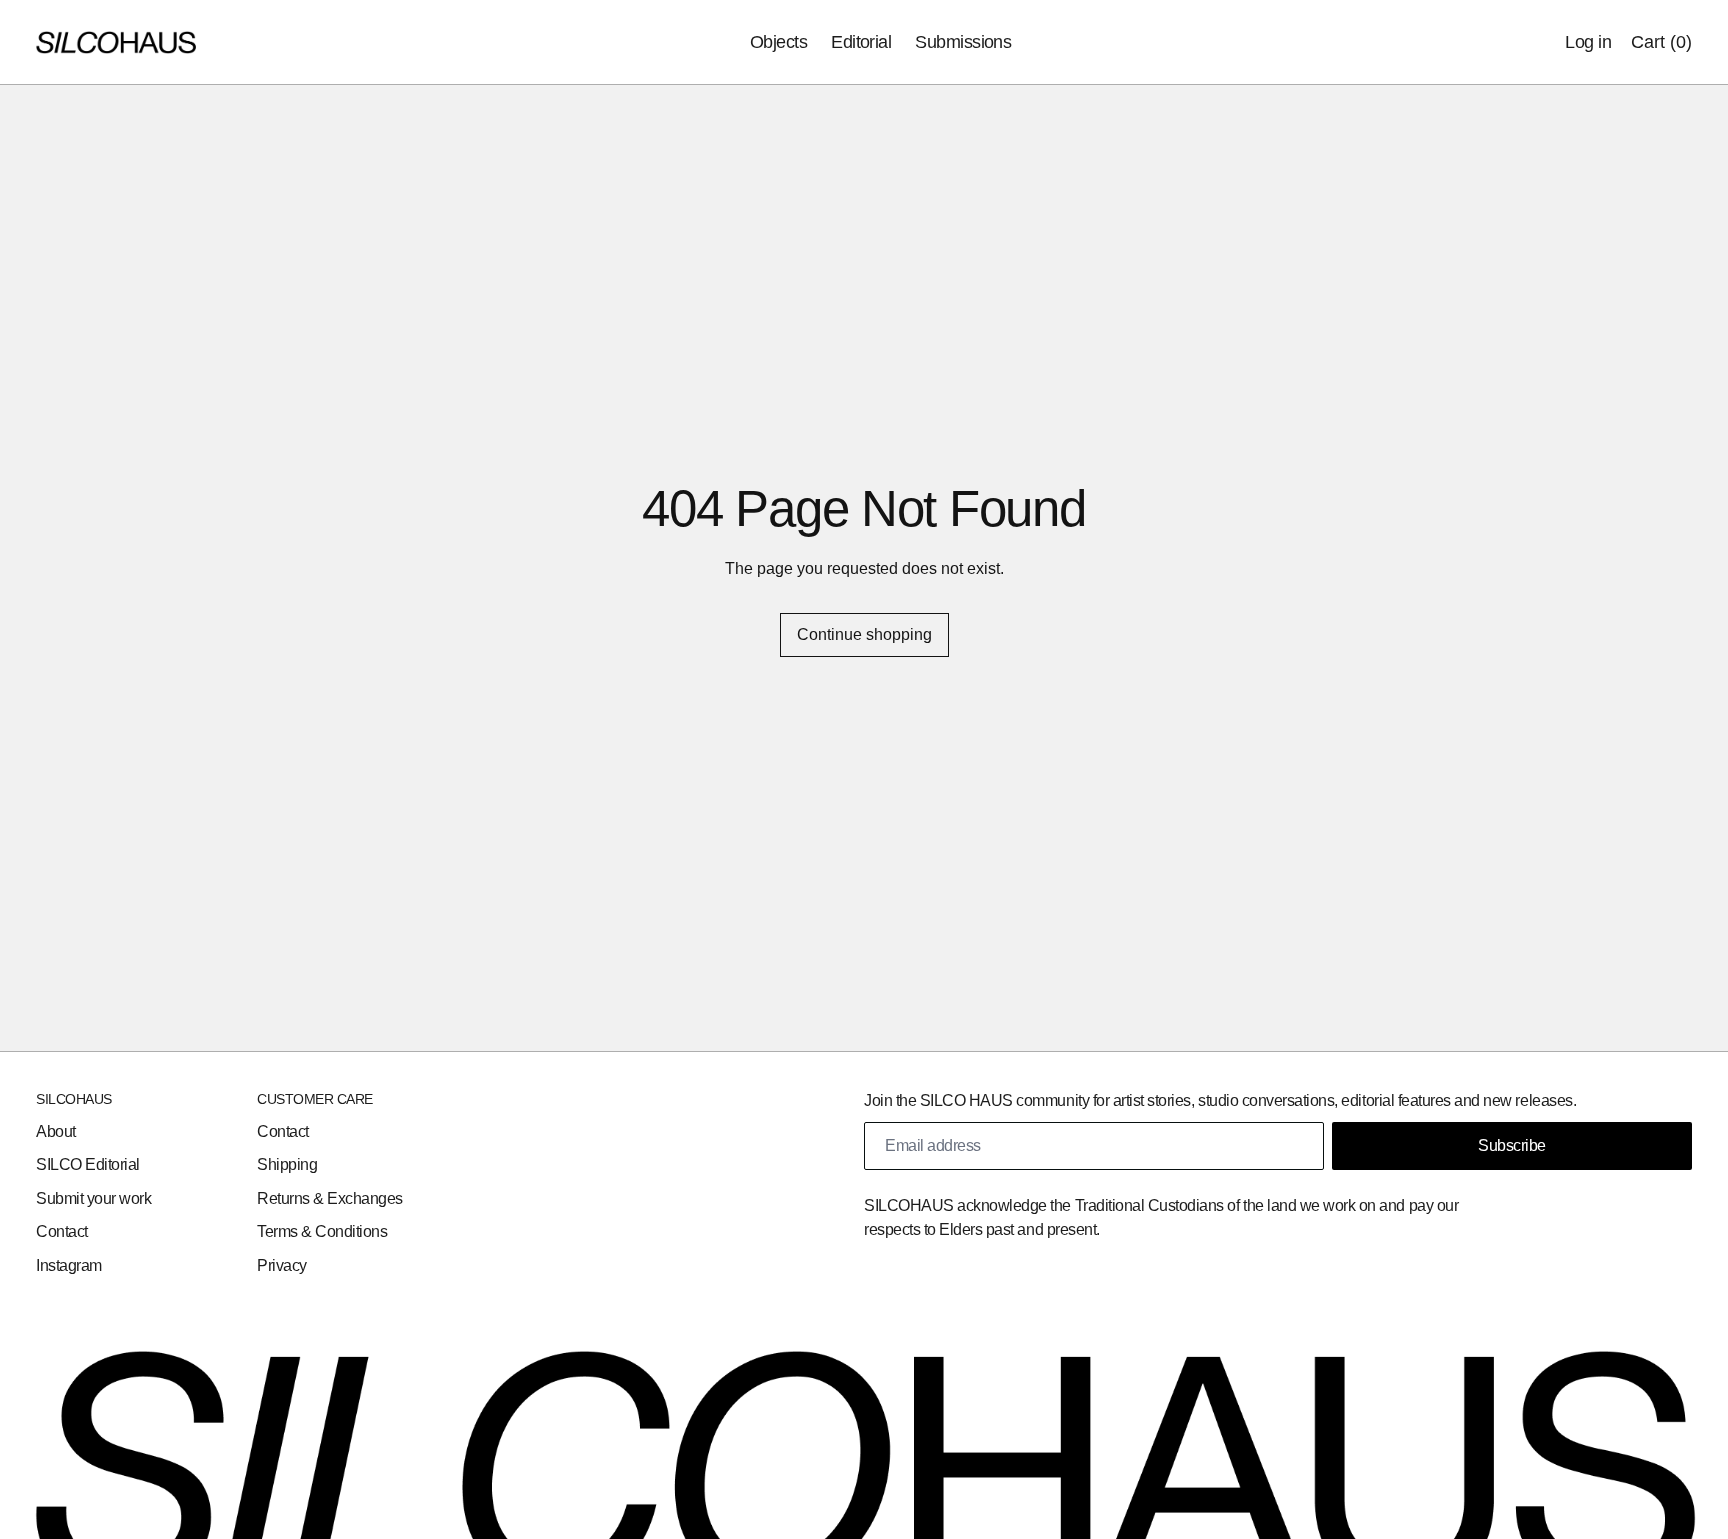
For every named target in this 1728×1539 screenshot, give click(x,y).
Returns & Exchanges (330, 1198)
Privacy (282, 1265)
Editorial (861, 42)
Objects (778, 42)
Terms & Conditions (322, 1231)
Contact (62, 1231)
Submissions (963, 42)
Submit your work (93, 1198)
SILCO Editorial (88, 1164)
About (56, 1131)
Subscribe (1512, 1145)
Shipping (287, 1164)
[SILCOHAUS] (116, 43)
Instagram (69, 1265)
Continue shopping (864, 634)
